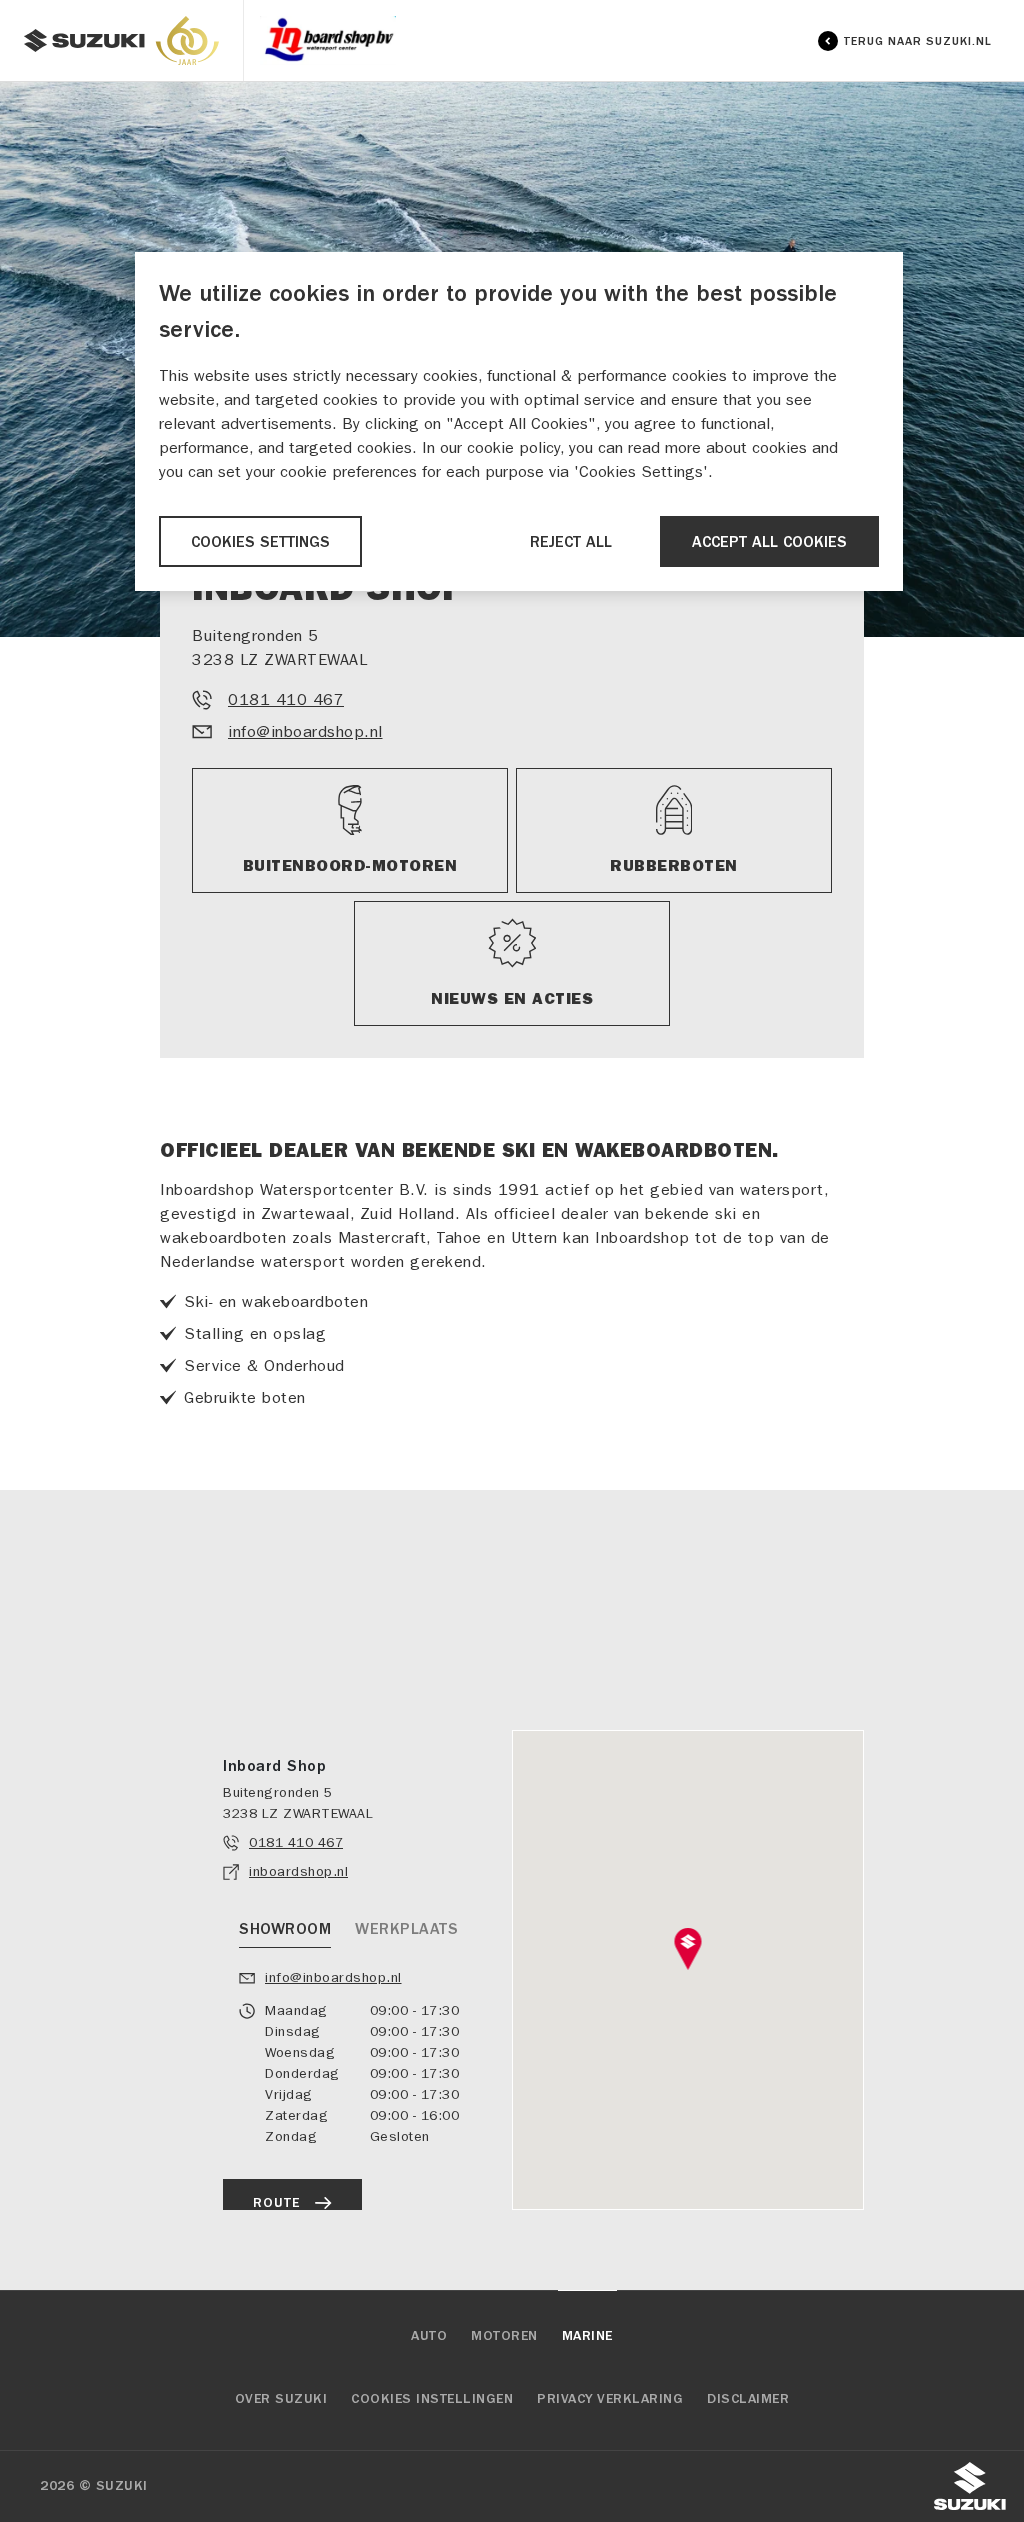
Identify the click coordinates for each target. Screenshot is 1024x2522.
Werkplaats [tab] (406, 1929)
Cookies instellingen (432, 2399)
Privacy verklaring (610, 2399)
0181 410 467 (286, 699)
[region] (519, 421)
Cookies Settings (260, 542)
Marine (587, 2336)
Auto (429, 2336)
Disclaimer (748, 2399)
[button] (688, 1949)
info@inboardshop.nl (305, 731)
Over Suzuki (281, 2399)
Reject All (571, 542)
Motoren (504, 2336)
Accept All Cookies (769, 542)
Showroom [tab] (285, 1929)
